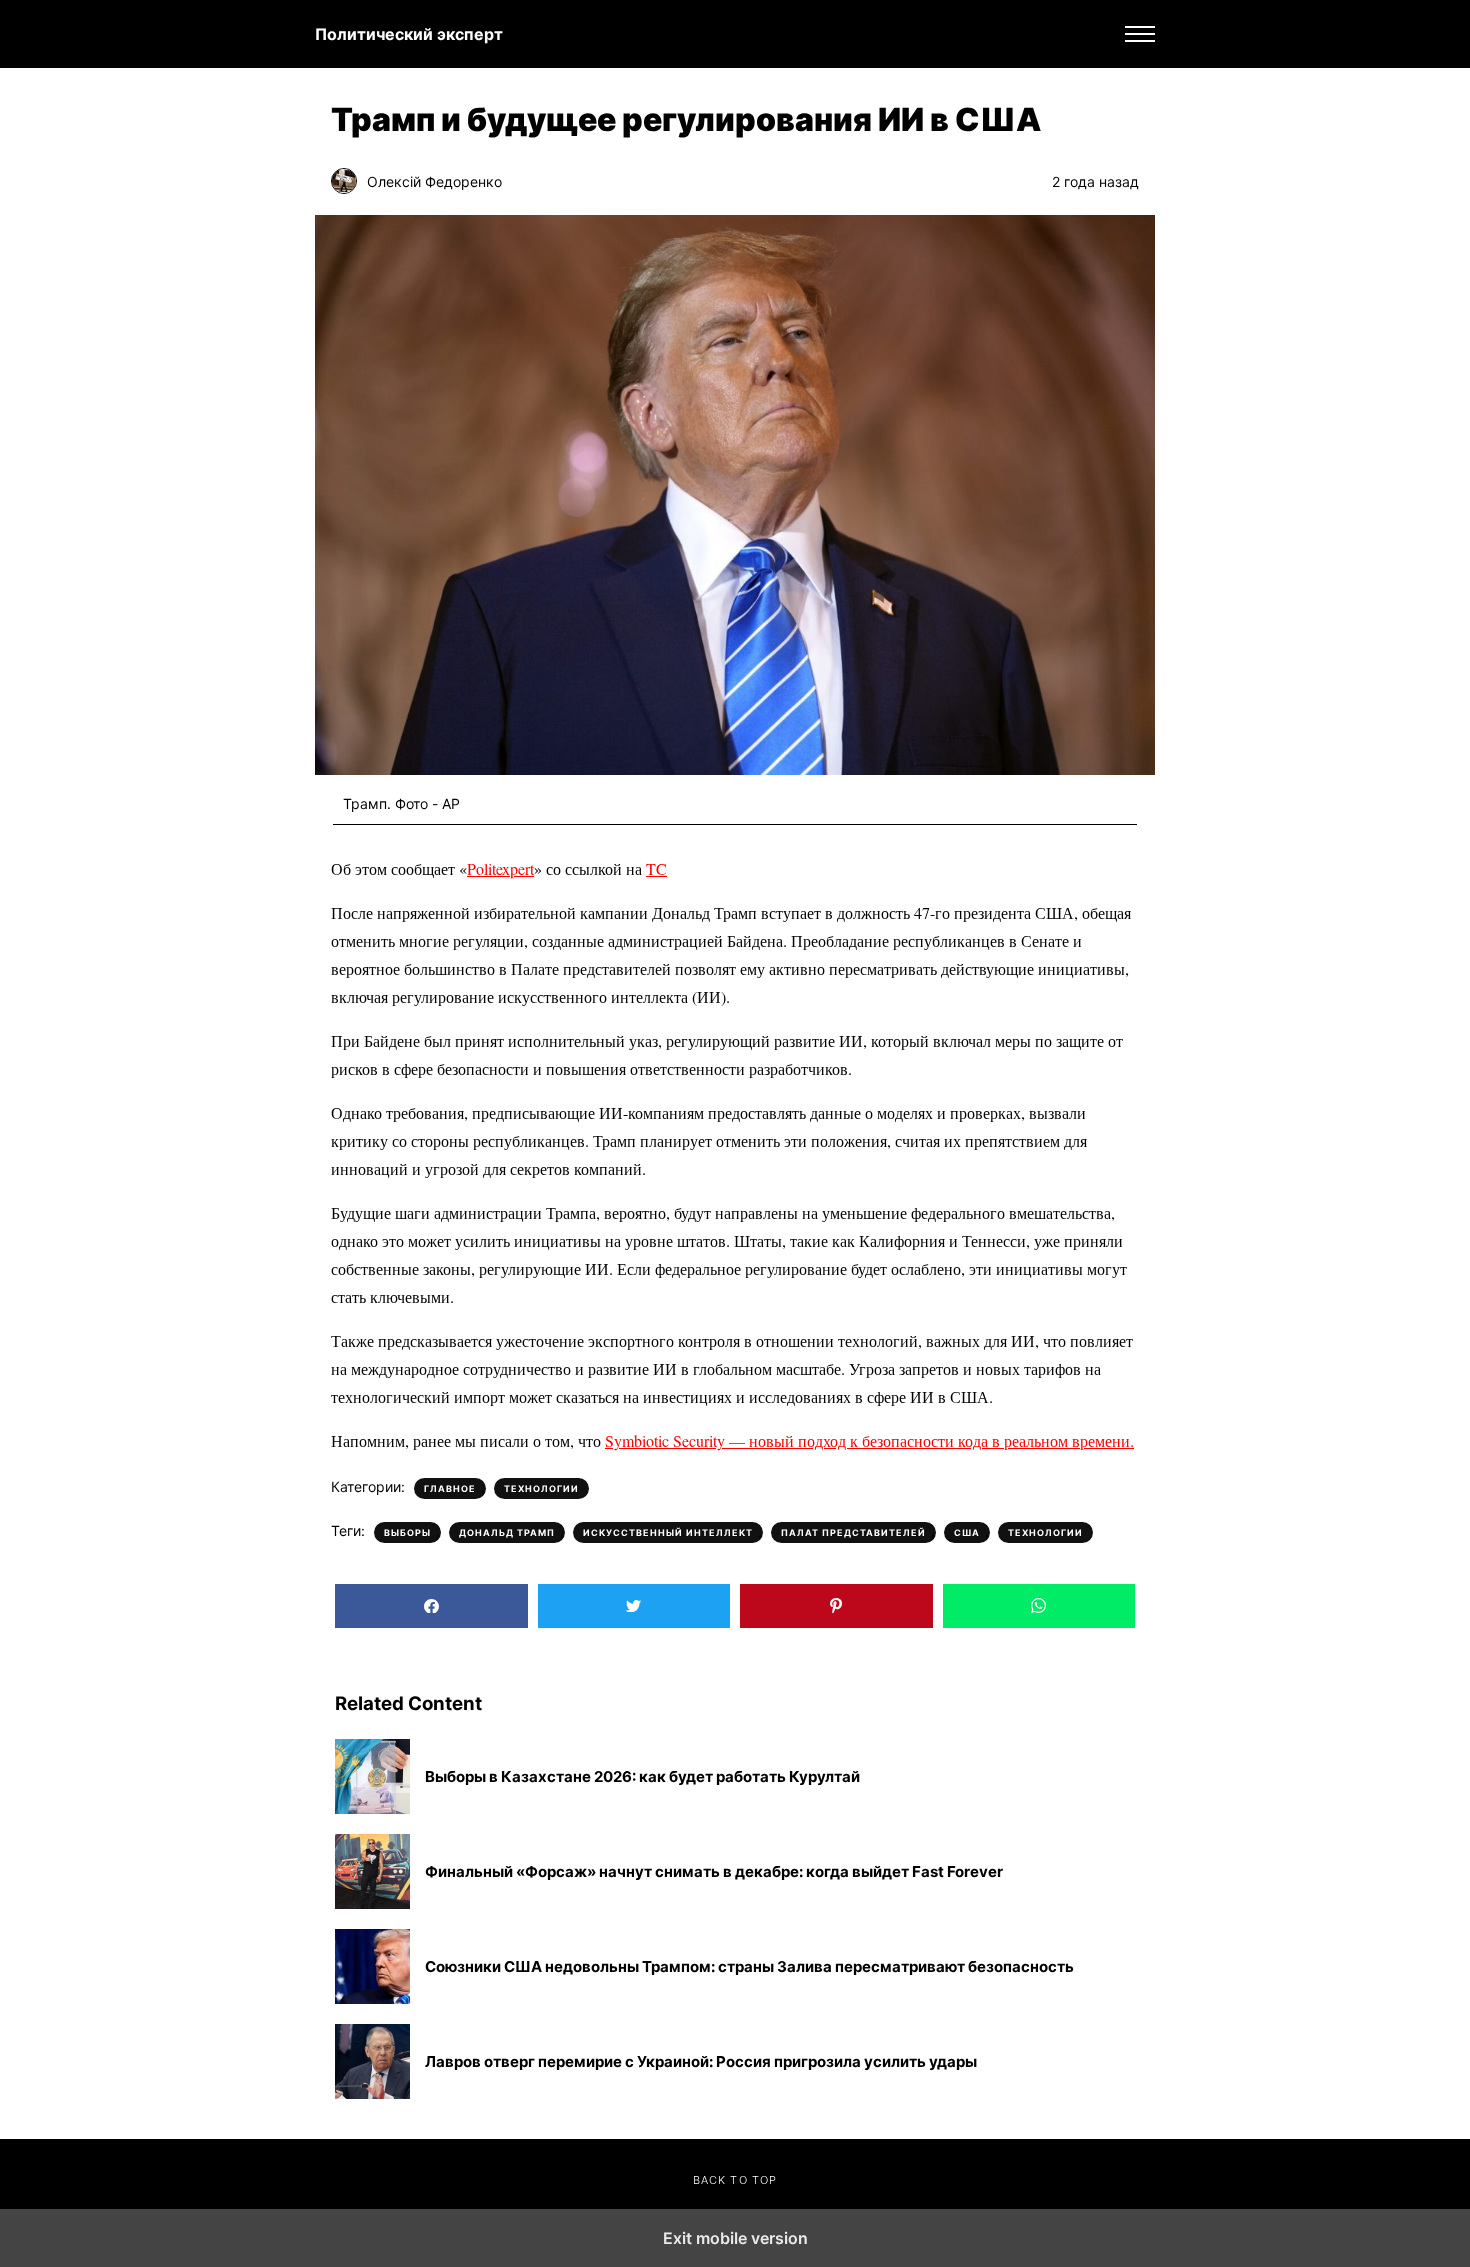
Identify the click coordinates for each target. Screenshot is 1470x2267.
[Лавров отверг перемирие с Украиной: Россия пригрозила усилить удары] (372, 2061)
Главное (450, 1488)
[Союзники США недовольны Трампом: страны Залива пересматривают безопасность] (372, 1966)
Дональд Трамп (507, 1532)
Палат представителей (853, 1532)
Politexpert (500, 868)
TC (656, 868)
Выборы (407, 1532)
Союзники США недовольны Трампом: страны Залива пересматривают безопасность (749, 1967)
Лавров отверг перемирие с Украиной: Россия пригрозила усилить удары (701, 2062)
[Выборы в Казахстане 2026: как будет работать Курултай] (372, 1776)
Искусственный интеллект (668, 1532)
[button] (1140, 34)
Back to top (735, 2180)
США (967, 1532)
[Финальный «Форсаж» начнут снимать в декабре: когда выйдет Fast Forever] (372, 1871)
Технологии (541, 1488)
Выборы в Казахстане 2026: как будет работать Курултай (642, 1777)
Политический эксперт (409, 34)
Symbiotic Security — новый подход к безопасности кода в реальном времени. (869, 1440)
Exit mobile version (735, 2238)
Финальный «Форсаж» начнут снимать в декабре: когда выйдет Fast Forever (714, 1872)
